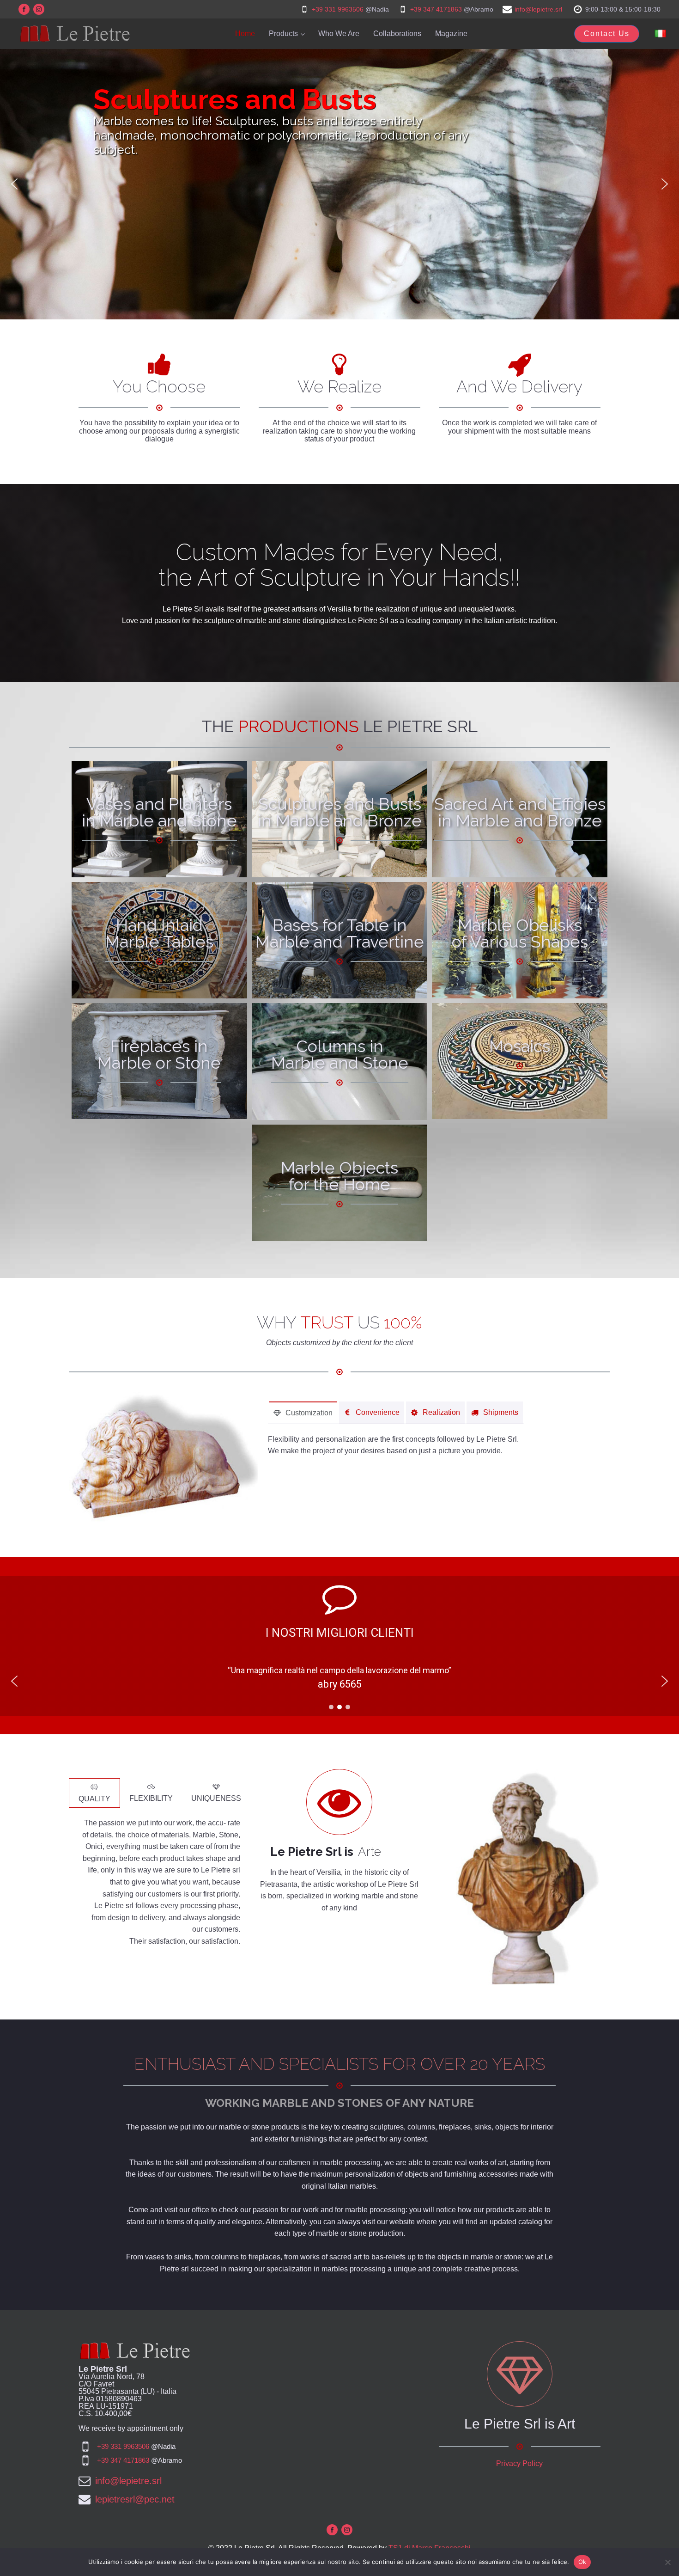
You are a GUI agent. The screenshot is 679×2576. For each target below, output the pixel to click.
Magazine (451, 34)
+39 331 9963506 (338, 9)
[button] (14, 184)
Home (245, 34)
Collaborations (397, 34)
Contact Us (607, 34)
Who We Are (339, 34)
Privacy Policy (519, 2463)
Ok (582, 2562)
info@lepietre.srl (538, 9)
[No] (667, 2562)
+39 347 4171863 (436, 9)
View (159, 844)
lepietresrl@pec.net (135, 2499)
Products (283, 34)
